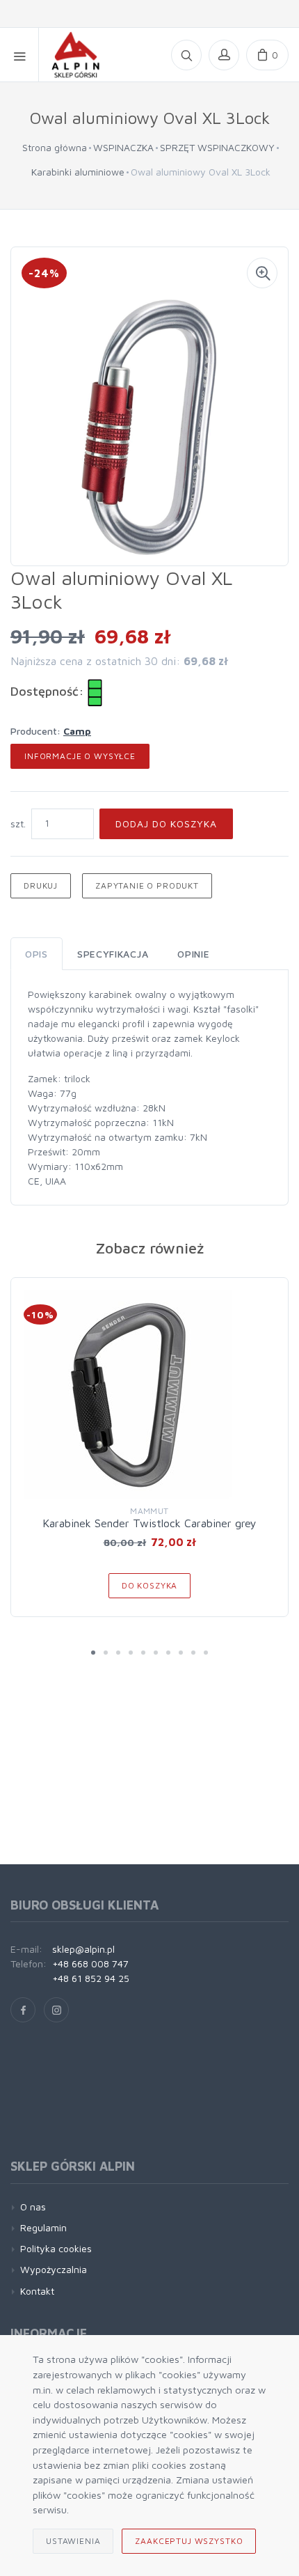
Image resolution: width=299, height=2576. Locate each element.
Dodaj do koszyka (166, 823)
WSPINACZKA (123, 147)
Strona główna (55, 147)
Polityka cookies (56, 2248)
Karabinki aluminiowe (78, 172)
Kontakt (37, 2291)
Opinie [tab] (193, 954)
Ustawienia (73, 2541)
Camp (77, 731)
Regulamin (43, 2227)
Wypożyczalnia (54, 2269)
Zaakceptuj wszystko (189, 2541)
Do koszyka (149, 1585)
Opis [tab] (37, 954)
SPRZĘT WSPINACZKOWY (217, 147)
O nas (33, 2207)
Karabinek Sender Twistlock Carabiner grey (149, 1523)
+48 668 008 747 (90, 1964)
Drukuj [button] (41, 885)
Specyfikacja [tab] (113, 954)
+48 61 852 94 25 (91, 1978)
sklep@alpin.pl (83, 1949)
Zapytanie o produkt (147, 885)
